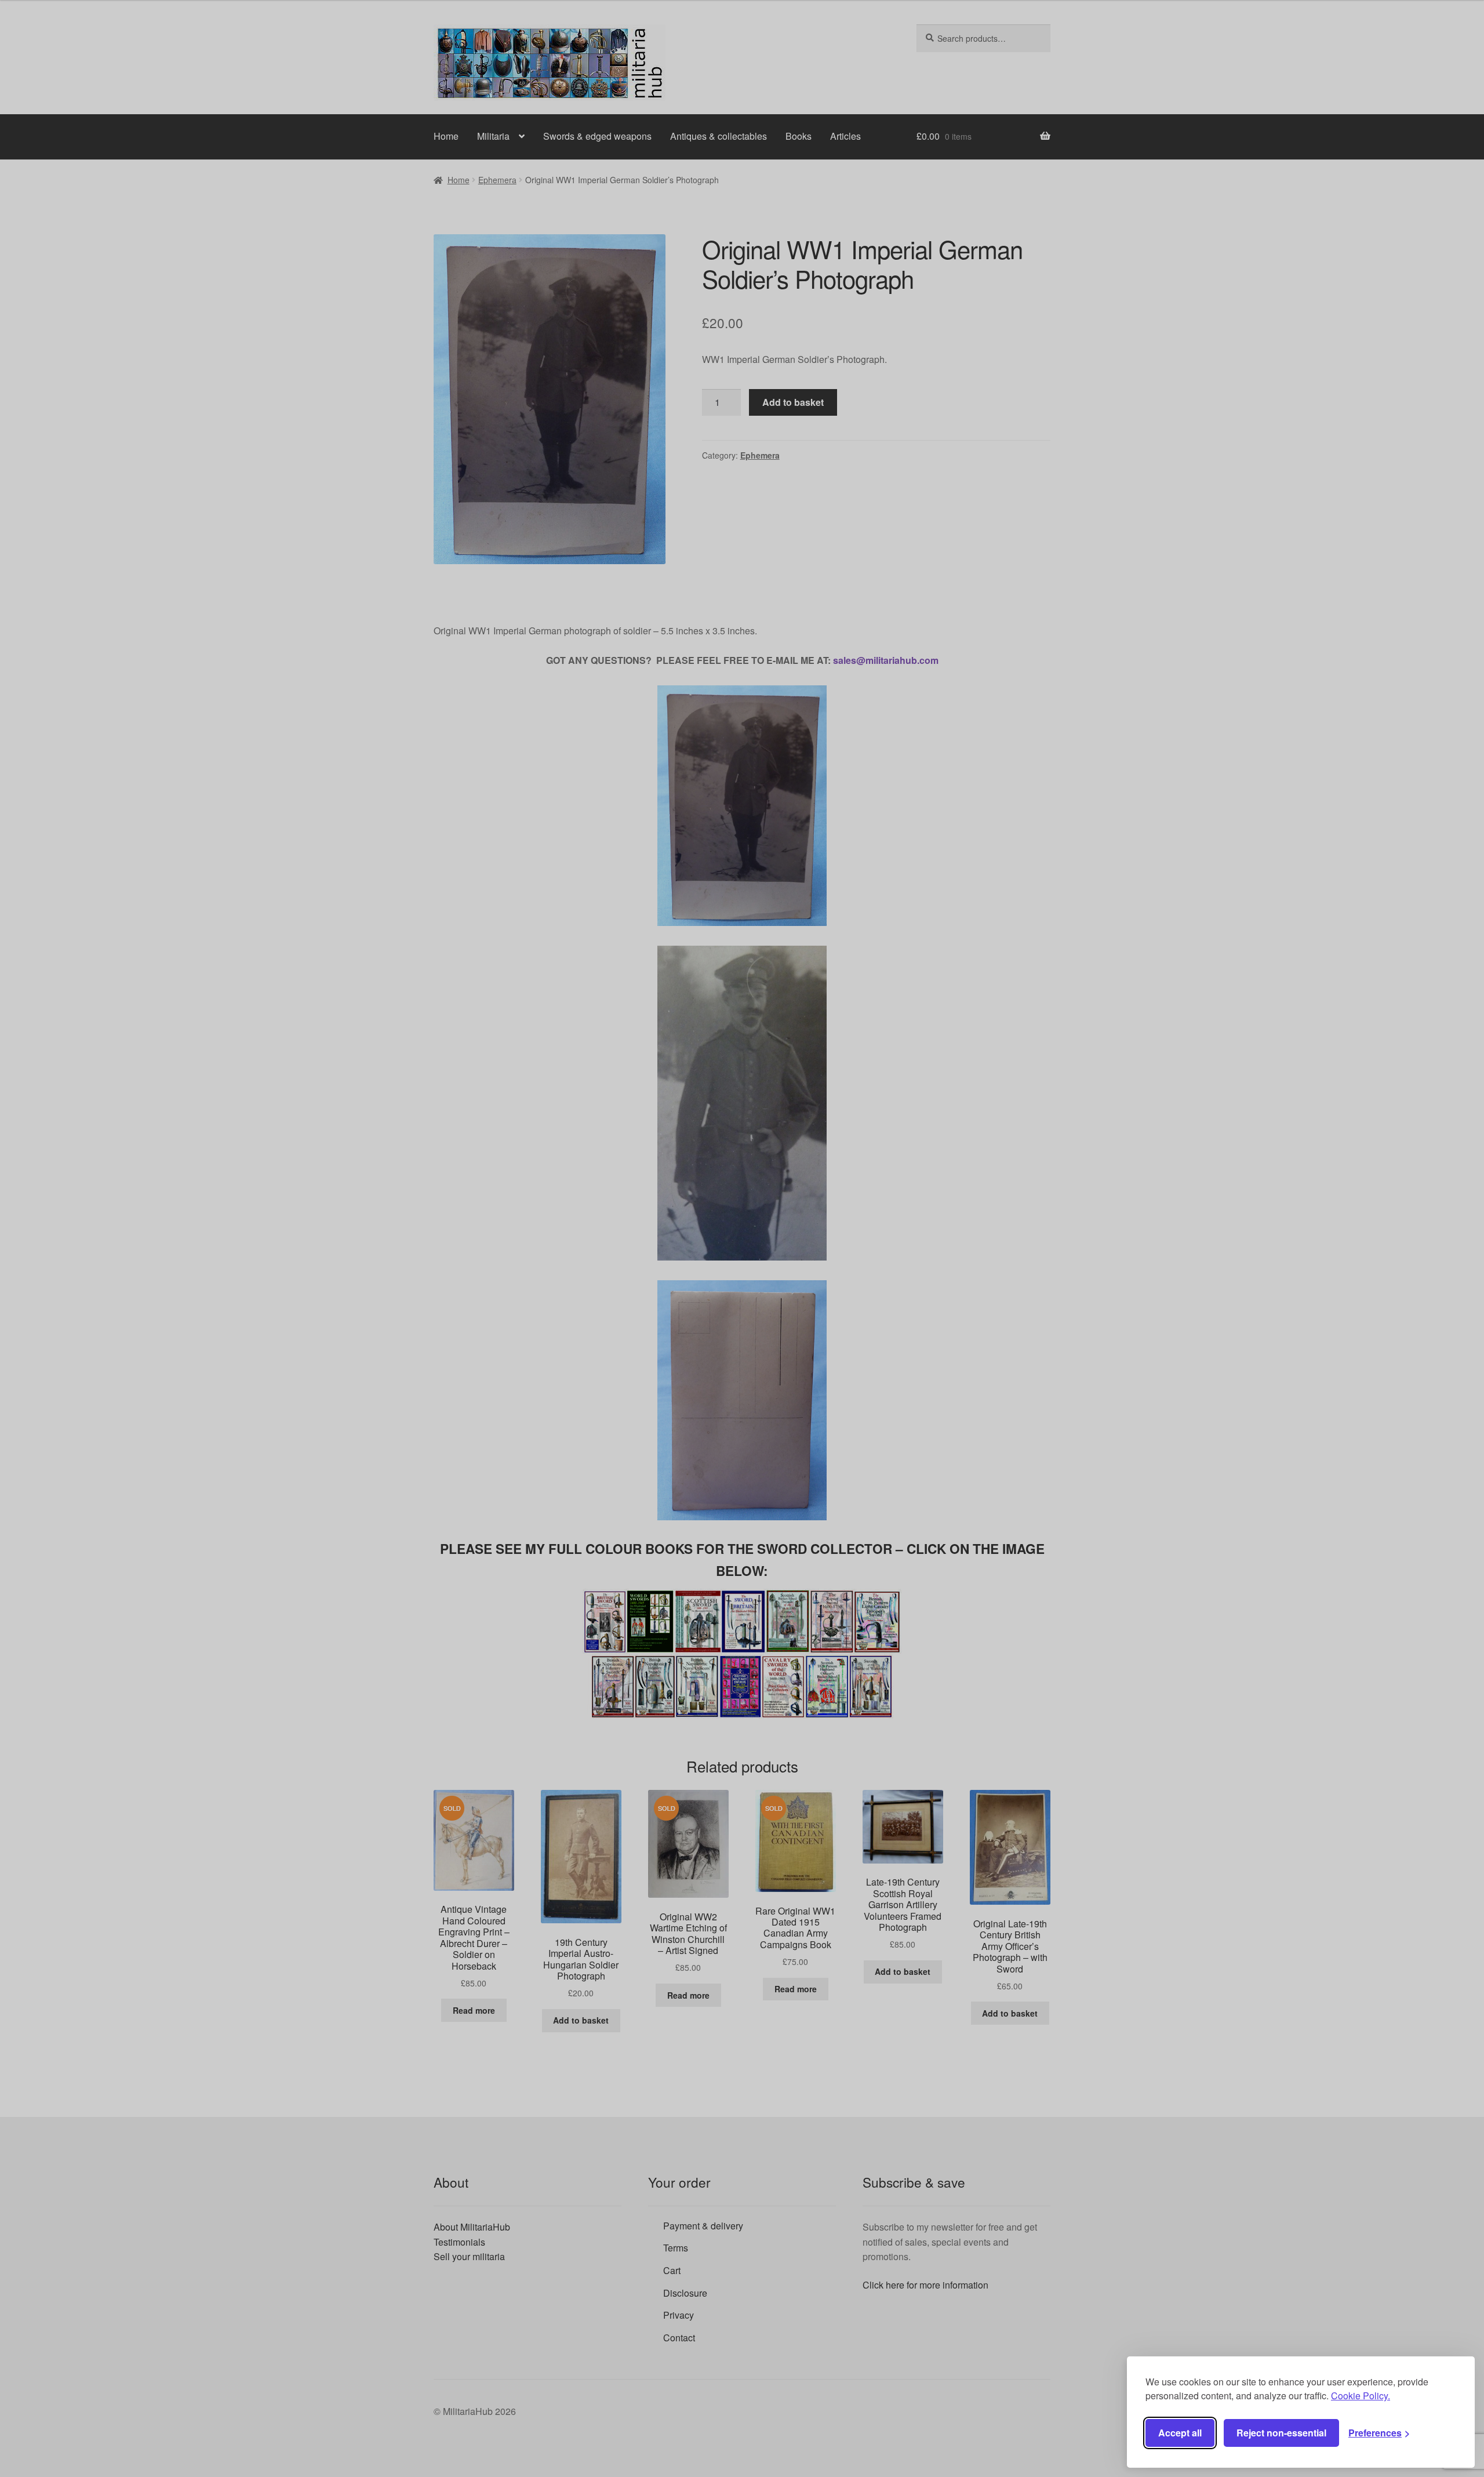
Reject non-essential (1281, 2433)
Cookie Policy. (1361, 2396)
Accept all (1180, 2433)
